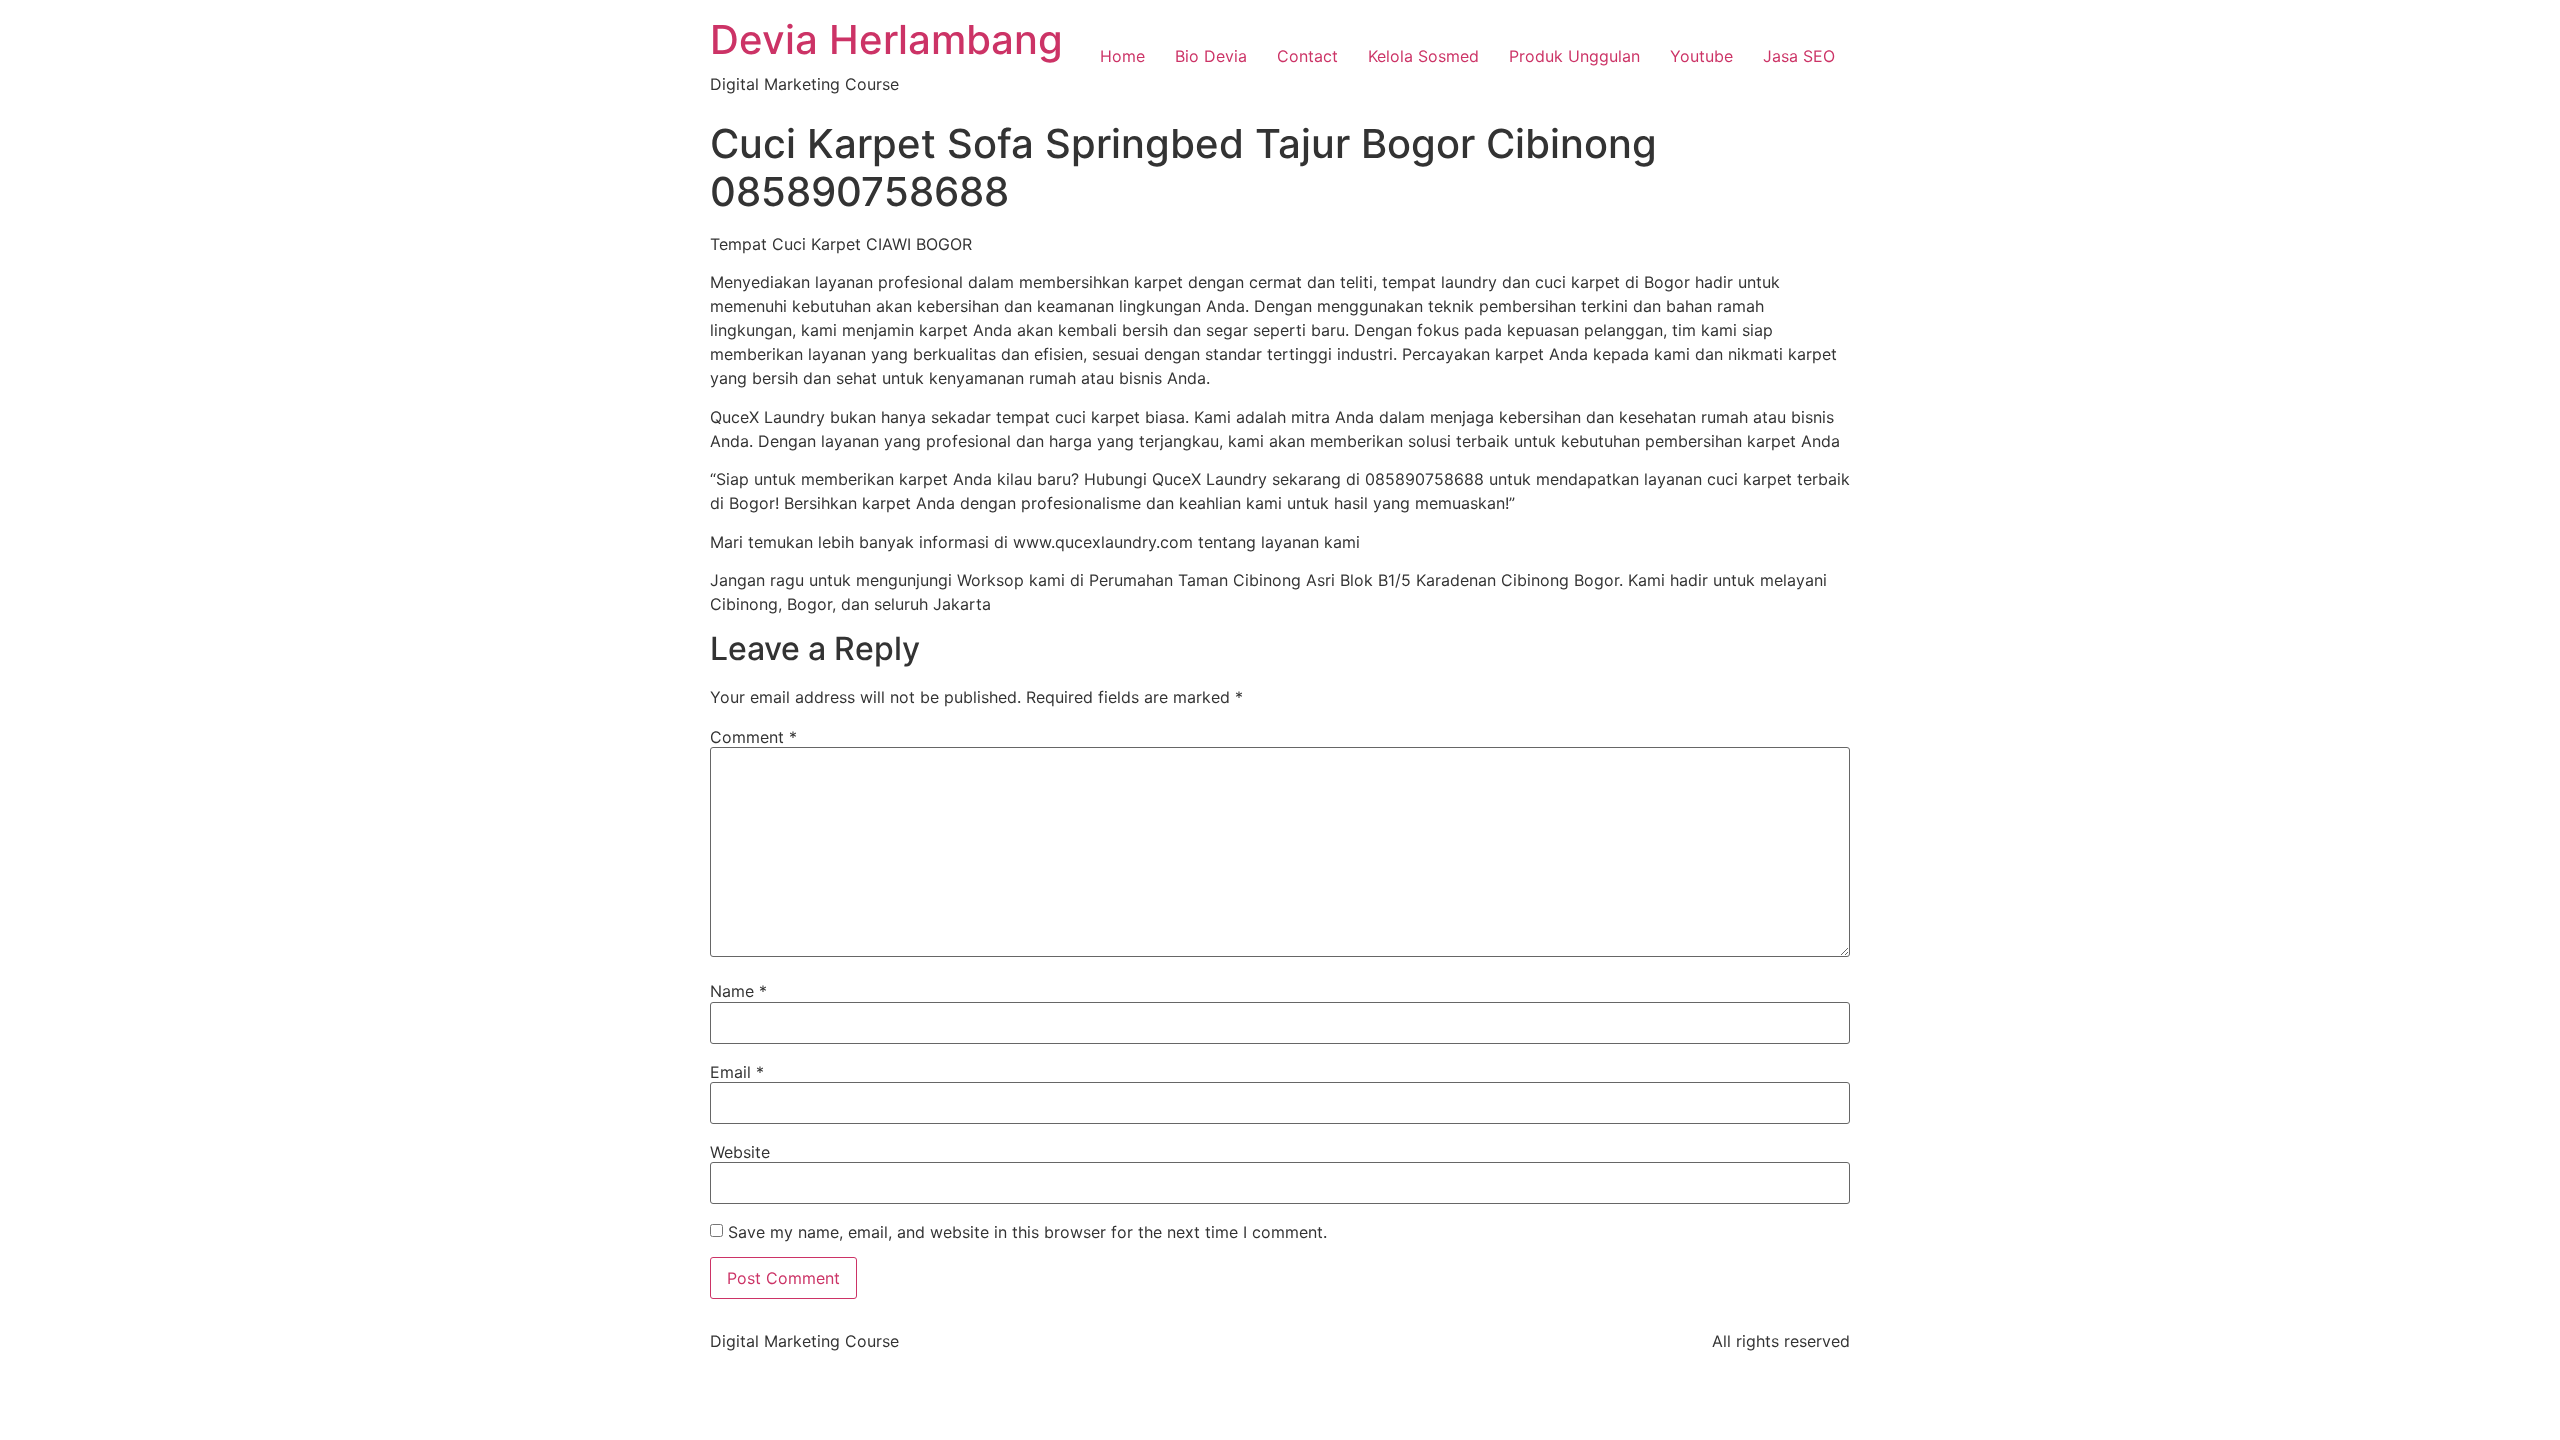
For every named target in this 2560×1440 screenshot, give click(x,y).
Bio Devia (1211, 56)
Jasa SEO (1799, 56)
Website (740, 1152)
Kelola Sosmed (1423, 56)
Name (738, 991)
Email (737, 1072)
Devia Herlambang (886, 39)
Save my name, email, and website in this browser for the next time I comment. (1027, 1232)
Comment (753, 737)
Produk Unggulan (1574, 56)
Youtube (1701, 56)
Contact (1307, 56)
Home (1122, 56)
